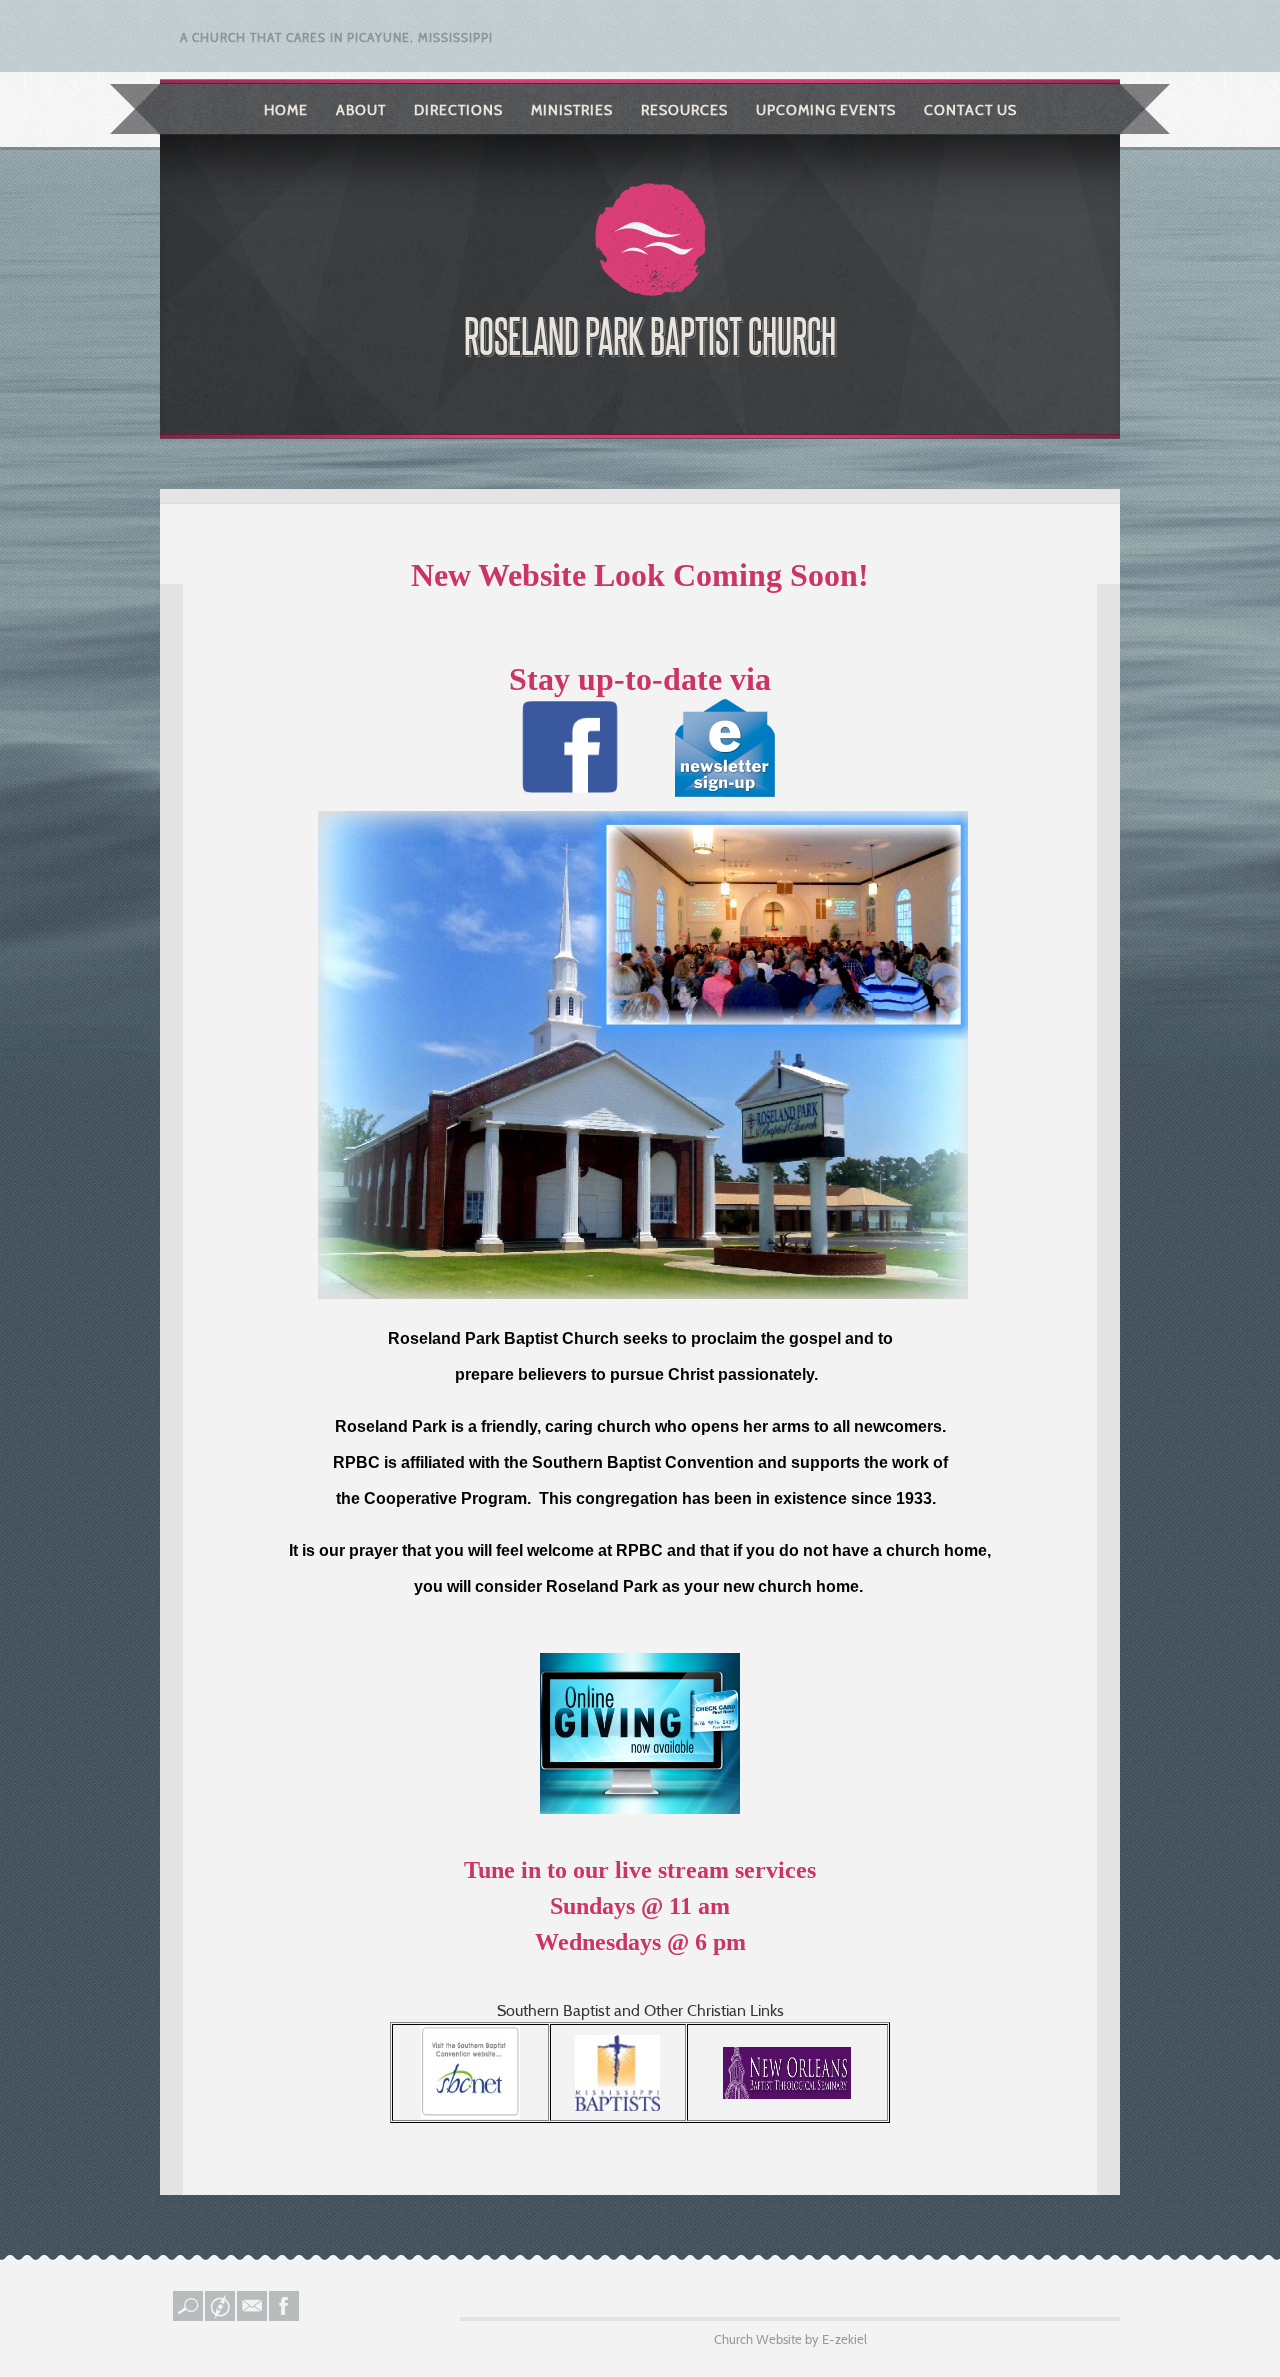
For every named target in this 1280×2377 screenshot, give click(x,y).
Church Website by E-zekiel (790, 2339)
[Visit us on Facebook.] (285, 2316)
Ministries (572, 110)
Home (286, 110)
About (361, 110)
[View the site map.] (221, 2316)
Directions (458, 110)
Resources (684, 110)
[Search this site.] (189, 2316)
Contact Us (970, 110)
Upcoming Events (826, 110)
